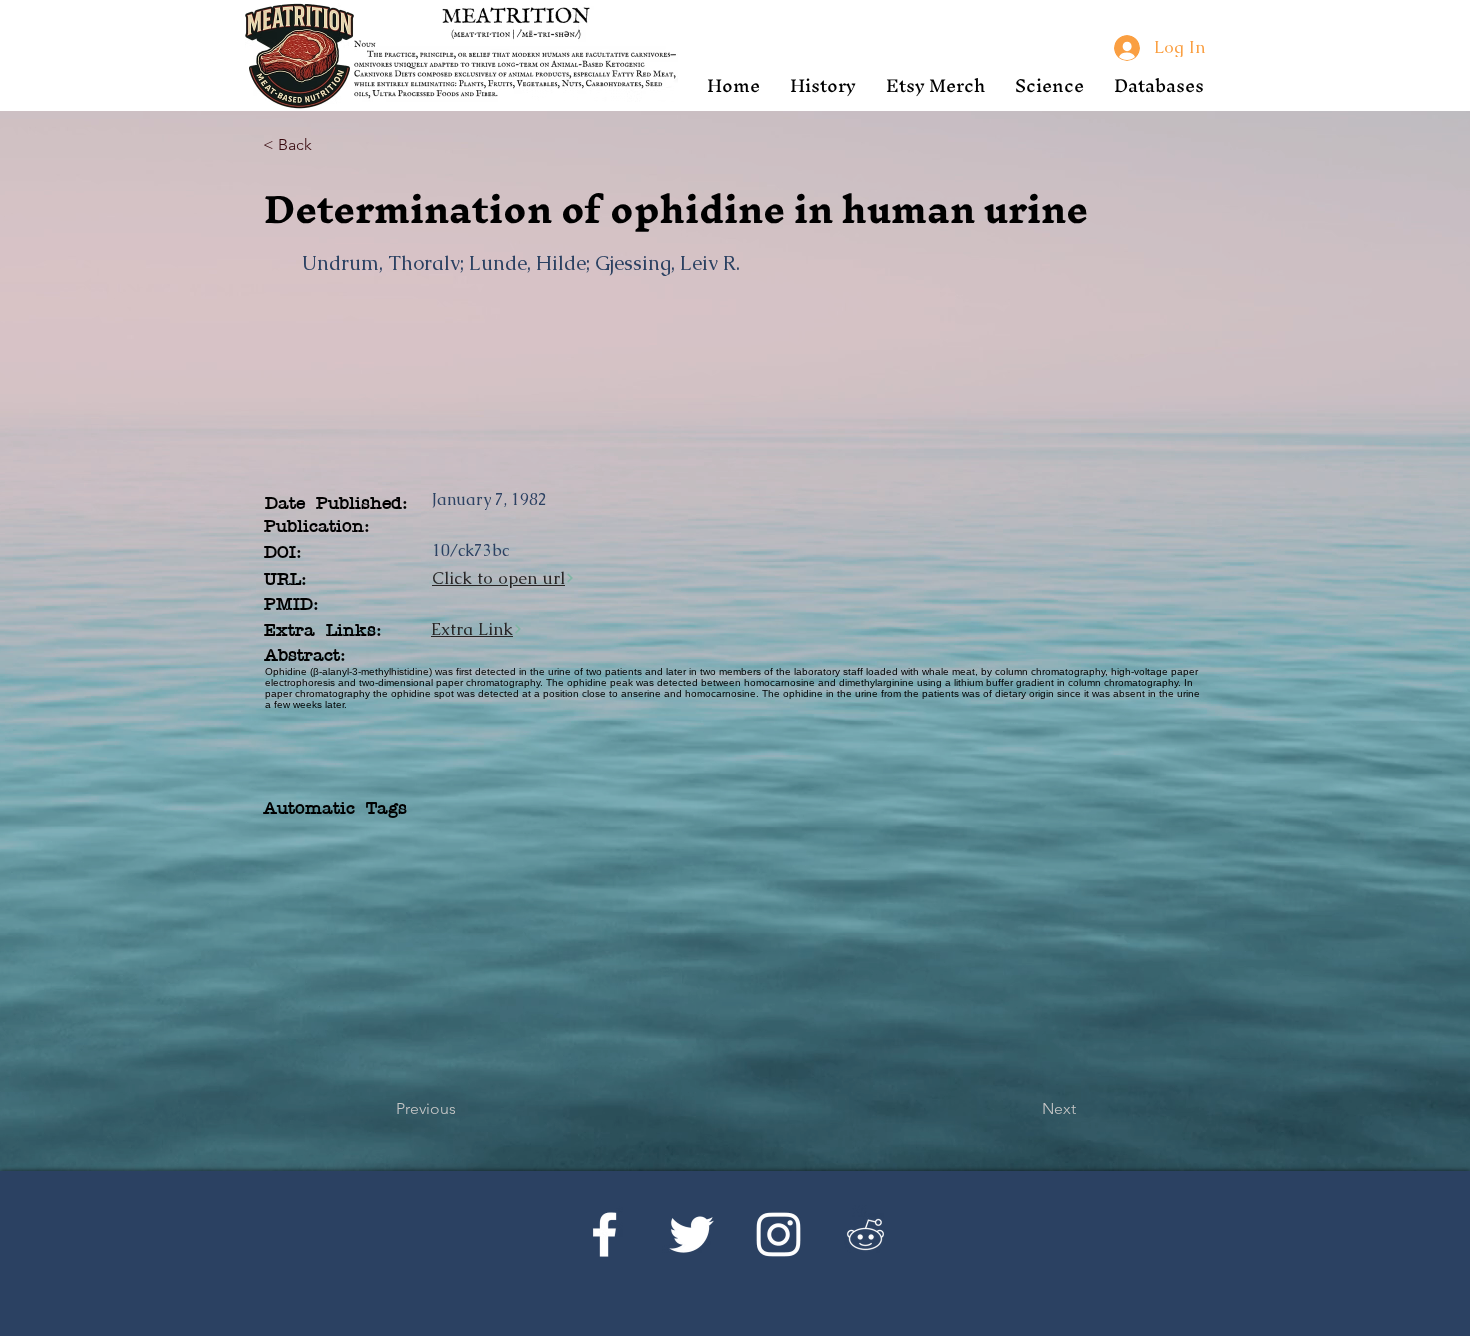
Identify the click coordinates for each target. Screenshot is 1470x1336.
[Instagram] (778, 1234)
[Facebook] (604, 1234)
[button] (823, 85)
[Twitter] (691, 1234)
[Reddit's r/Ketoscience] (865, 1234)
